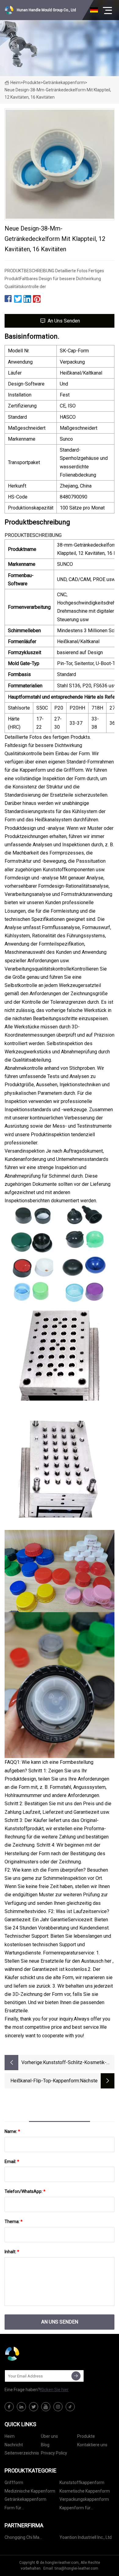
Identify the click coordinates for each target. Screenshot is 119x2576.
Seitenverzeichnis (22, 2453)
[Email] (76, 2376)
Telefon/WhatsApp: (25, 2191)
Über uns (49, 2436)
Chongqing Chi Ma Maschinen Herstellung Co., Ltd (31, 2538)
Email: (12, 2162)
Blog (45, 2445)
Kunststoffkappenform (82, 2483)
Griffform (14, 2483)
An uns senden (64, 321)
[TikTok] (70, 2407)
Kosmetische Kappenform (85, 2491)
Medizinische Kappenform (30, 2491)
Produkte (32, 83)
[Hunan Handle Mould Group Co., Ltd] (35, 2354)
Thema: (14, 2222)
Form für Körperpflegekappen (24, 2509)
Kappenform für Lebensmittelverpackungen (86, 2509)
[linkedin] (21, 2407)
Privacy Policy (54, 2453)
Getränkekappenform (64, 83)
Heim (15, 83)
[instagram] (58, 2407)
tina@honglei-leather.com (76, 2568)
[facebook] (9, 2407)
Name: (12, 2131)
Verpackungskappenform (84, 2499)
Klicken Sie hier (54, 2390)
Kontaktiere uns (92, 2445)
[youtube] (46, 2407)
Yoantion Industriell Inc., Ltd (86, 2537)
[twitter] (34, 2407)
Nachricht (14, 2445)
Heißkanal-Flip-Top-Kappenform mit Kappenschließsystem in (45, 2081)
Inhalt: (12, 2252)
